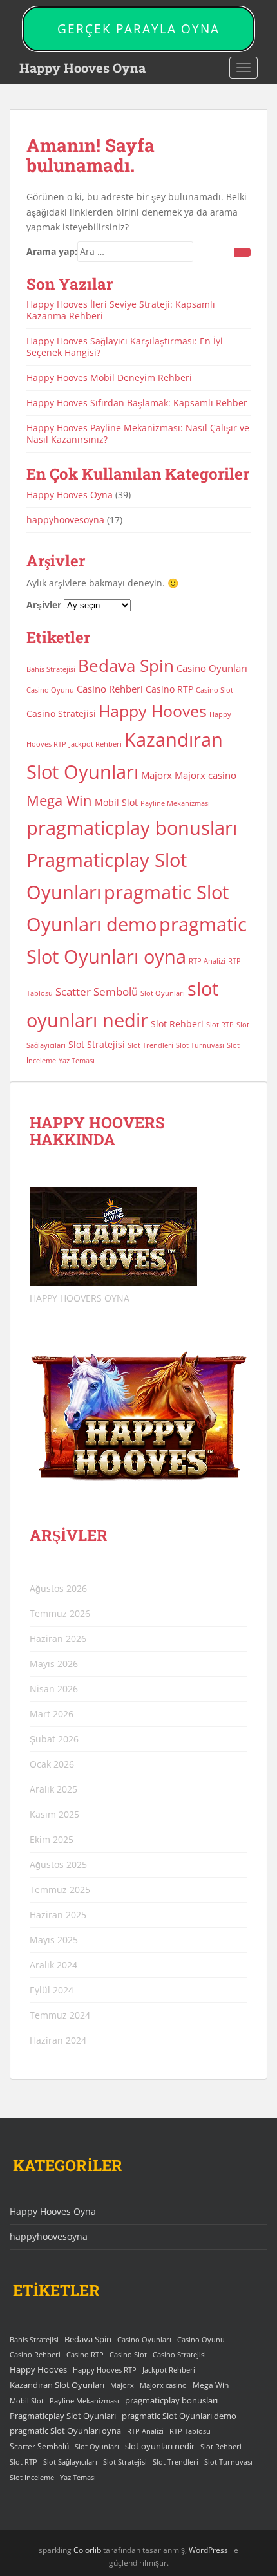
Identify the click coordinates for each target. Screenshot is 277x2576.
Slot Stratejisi (97, 1045)
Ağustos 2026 (58, 1588)
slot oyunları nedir (160, 2446)
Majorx (157, 775)
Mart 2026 (52, 1714)
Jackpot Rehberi (95, 744)
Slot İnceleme (32, 2478)
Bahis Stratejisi (51, 669)
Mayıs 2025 (54, 1940)
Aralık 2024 (53, 1965)
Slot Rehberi (177, 1024)
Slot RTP (220, 1025)
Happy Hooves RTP (105, 2370)
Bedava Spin (126, 666)
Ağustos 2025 (58, 1864)
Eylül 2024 (52, 1990)
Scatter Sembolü (97, 992)
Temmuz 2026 (60, 1613)
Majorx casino (205, 775)
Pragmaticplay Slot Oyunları (63, 2416)
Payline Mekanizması (175, 803)
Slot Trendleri (150, 1045)
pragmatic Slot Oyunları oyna (65, 2431)
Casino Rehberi (110, 689)
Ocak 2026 (52, 1764)
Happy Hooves (153, 711)
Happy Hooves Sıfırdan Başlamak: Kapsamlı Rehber (137, 403)
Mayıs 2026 (54, 1664)
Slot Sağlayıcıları (70, 2462)
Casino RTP (169, 689)
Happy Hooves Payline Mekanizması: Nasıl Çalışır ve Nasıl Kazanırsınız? (138, 434)
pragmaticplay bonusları (132, 828)
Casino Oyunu (50, 690)
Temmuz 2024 (60, 2015)
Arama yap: (52, 251)
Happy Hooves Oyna (82, 68)
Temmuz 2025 (60, 1890)
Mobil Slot (116, 803)
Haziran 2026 (58, 1638)
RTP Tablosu (190, 2431)
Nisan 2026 (54, 1689)
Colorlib (87, 2550)
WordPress (208, 2550)
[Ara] (242, 252)
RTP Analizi (207, 961)
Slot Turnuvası (200, 1045)
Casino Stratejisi (61, 714)
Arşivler (44, 605)
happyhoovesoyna (65, 520)
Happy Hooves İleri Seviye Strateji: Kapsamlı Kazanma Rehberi (121, 310)
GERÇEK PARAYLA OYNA (138, 29)
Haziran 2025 (58, 1915)
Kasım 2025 (54, 1814)
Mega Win (59, 800)
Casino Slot (215, 690)
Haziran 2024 (58, 2040)
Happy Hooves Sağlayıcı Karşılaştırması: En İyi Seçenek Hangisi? (125, 347)
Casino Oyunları (212, 668)
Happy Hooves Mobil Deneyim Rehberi (109, 378)
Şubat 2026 (54, 1739)
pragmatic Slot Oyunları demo (179, 2416)
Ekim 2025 (52, 1839)
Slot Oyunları (163, 993)
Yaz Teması (77, 1061)
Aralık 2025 (53, 1789)
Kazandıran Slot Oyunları (57, 2385)
